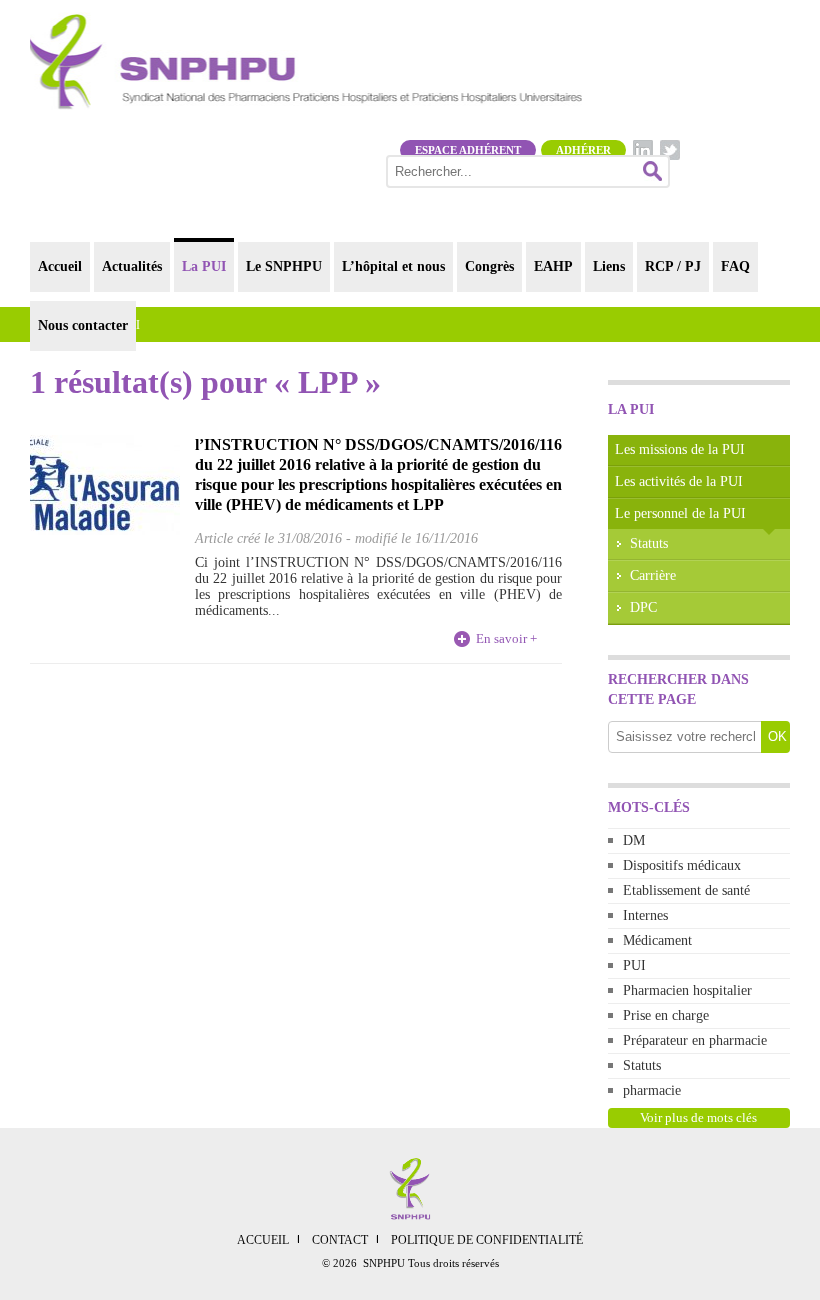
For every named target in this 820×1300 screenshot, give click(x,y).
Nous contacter (83, 325)
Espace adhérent (468, 150)
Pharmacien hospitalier (687, 990)
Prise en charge (666, 1015)
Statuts (649, 543)
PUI (634, 965)
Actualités (132, 266)
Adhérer (583, 150)
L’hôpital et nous (393, 266)
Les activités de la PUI (679, 481)
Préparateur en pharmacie (695, 1040)
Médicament (657, 940)
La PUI (204, 266)
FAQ (735, 266)
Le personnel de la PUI (680, 513)
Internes (645, 915)
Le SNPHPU (284, 266)
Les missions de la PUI (680, 449)
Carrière (653, 575)
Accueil (60, 266)
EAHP (553, 266)
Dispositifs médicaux (682, 865)
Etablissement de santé (686, 890)
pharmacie (652, 1090)
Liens (609, 266)
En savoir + (506, 638)
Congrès (489, 266)
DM (634, 840)
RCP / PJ (673, 266)
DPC (643, 607)
